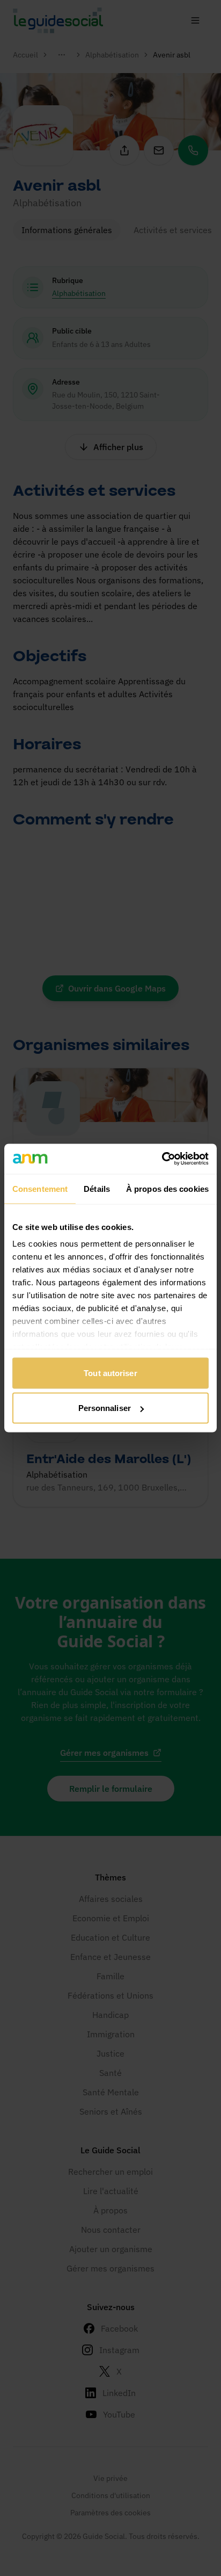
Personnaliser (105, 1408)
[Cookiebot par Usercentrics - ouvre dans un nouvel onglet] (162, 1159)
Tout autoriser (110, 1373)
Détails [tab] (97, 1188)
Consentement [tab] (40, 1188)
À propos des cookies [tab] (167, 1188)
